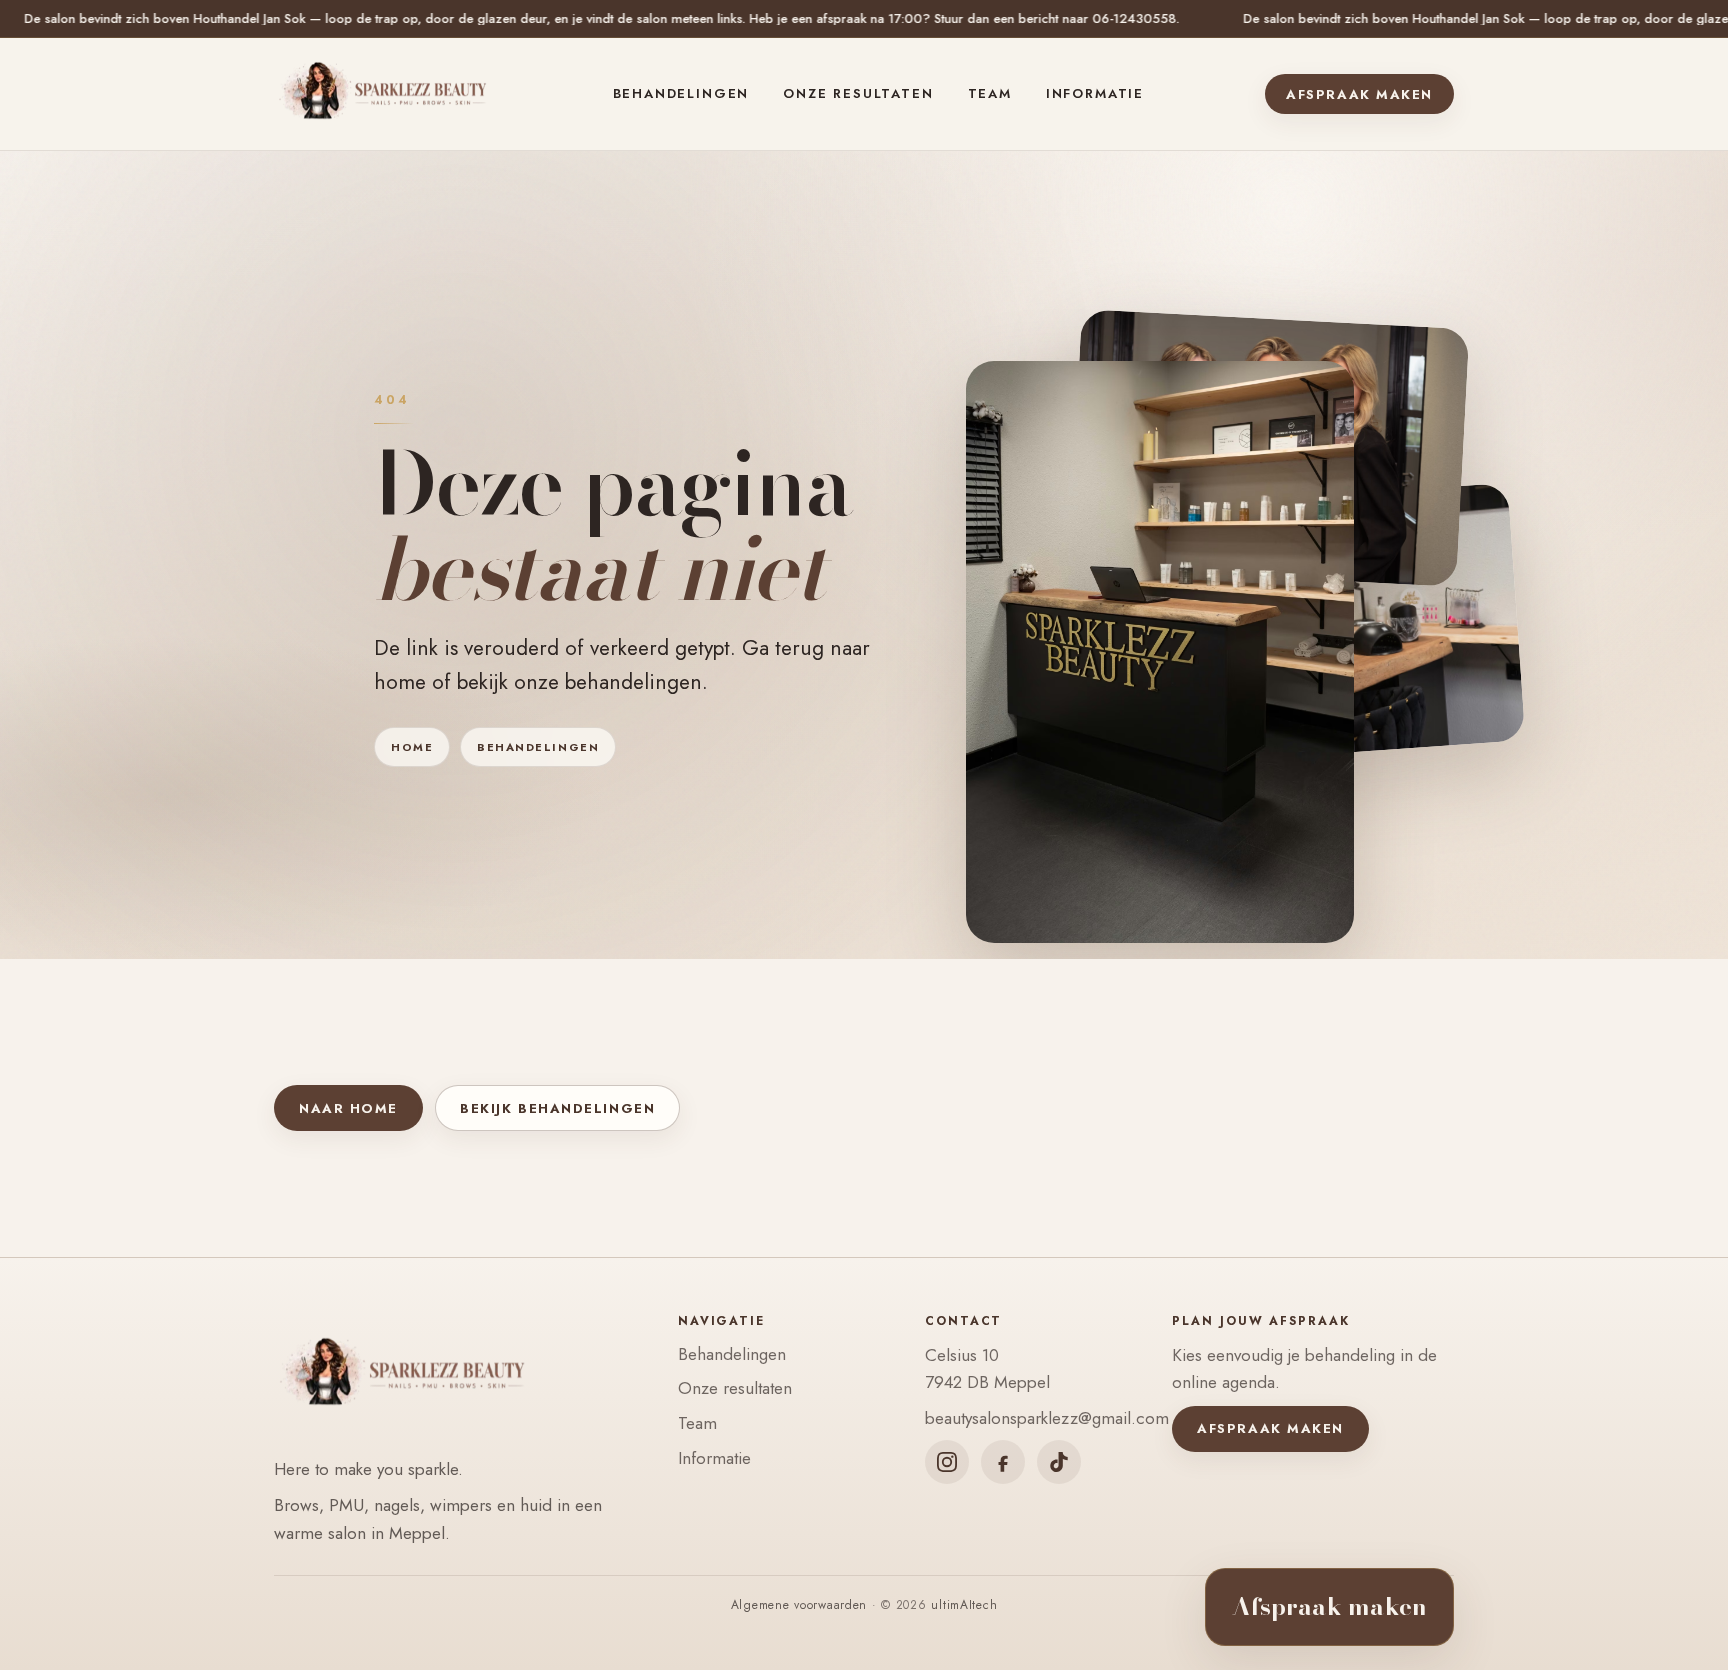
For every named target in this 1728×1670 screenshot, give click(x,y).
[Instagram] (947, 1462)
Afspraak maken (1359, 94)
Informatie (1095, 93)
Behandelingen (681, 93)
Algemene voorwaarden (799, 1605)
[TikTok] (1059, 1462)
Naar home (348, 1108)
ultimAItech (964, 1605)
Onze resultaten (858, 93)
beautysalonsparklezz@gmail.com (1047, 1418)
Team (990, 93)
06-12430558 (902, 18)
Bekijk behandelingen (557, 1108)
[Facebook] (1003, 1462)
